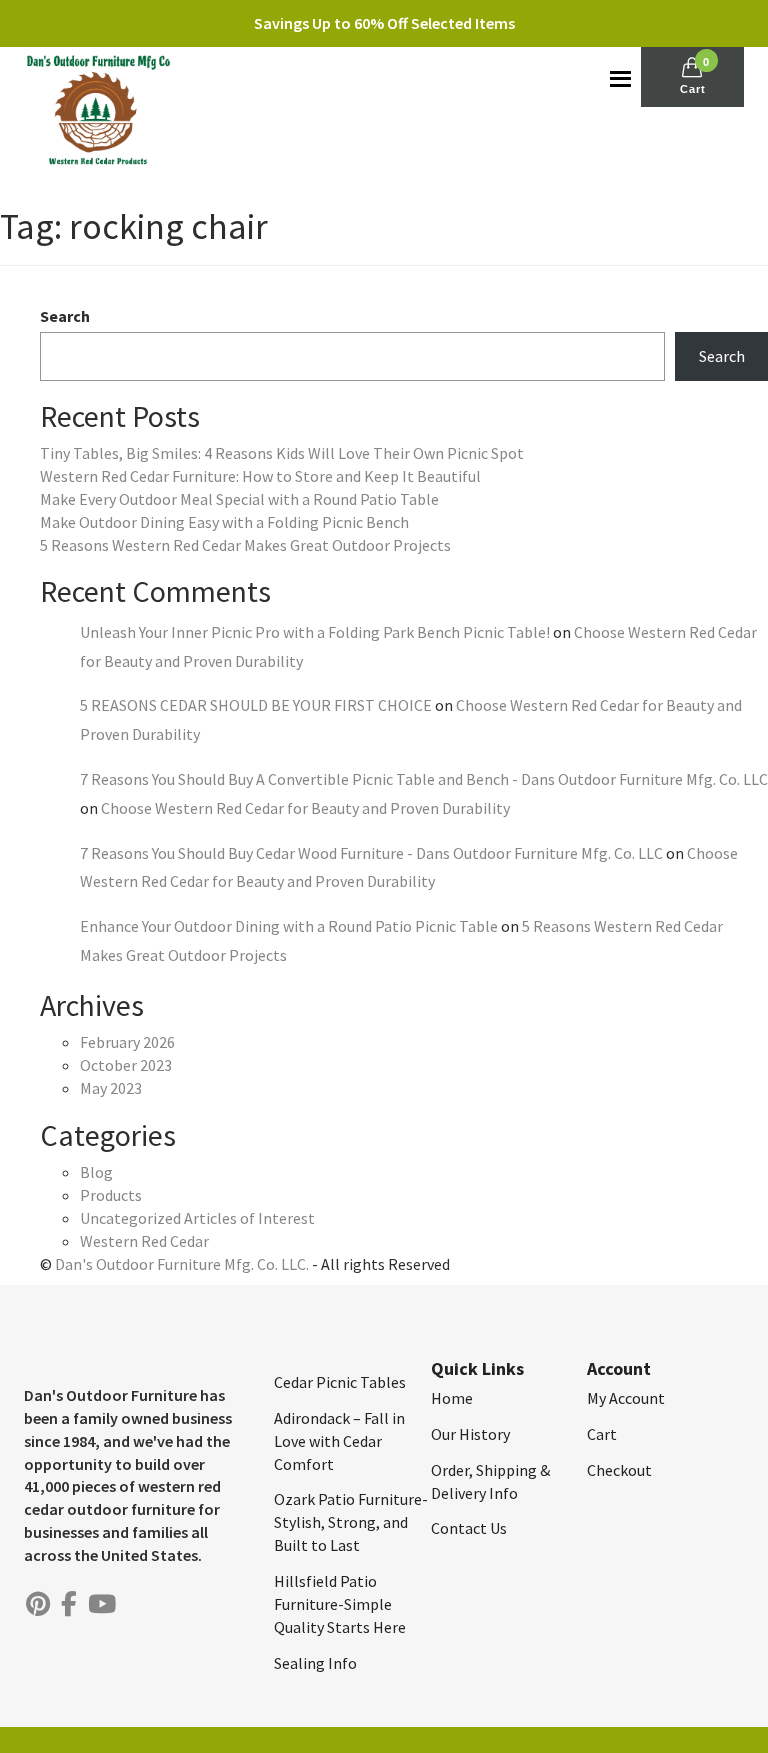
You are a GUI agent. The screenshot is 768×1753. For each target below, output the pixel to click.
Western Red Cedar (144, 1241)
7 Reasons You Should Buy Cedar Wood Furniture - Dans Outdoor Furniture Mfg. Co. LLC (371, 853)
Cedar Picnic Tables (340, 1382)
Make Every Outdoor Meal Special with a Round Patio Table (239, 499)
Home (452, 1398)
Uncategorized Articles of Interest (197, 1218)
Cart (602, 1434)
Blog (96, 1172)
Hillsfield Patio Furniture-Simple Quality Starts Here (340, 1604)
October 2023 (126, 1065)
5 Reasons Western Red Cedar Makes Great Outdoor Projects (245, 545)
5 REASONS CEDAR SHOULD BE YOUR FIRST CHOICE (256, 705)
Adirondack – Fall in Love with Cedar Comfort (339, 1441)
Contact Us (469, 1528)
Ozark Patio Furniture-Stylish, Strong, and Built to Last (351, 1522)
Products (111, 1195)
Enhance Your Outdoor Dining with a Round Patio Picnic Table (289, 926)
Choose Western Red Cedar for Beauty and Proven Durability (305, 808)
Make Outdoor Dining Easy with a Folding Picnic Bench (224, 522)
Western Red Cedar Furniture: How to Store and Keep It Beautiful (260, 476)
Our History (470, 1434)
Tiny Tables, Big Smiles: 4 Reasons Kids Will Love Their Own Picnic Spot (282, 453)
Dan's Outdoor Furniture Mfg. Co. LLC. (182, 1264)
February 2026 (127, 1042)
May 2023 (111, 1088)
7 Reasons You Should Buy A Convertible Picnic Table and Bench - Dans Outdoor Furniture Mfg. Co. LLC (424, 779)
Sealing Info (315, 1663)
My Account (626, 1398)
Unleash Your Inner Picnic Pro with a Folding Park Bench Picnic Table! (315, 632)
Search (65, 316)
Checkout (619, 1470)
